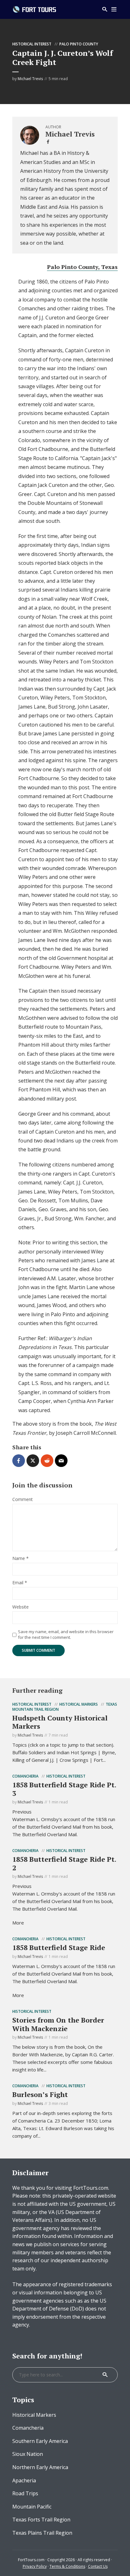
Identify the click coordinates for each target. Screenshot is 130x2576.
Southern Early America (40, 2441)
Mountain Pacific (32, 2507)
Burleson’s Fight (40, 2094)
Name (21, 1559)
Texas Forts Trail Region (41, 2520)
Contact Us (98, 2566)
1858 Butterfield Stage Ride (59, 1947)
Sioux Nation (28, 2454)
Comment (23, 1500)
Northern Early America (40, 2467)
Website (21, 1607)
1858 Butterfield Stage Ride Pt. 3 (64, 1789)
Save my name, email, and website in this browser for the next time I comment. (66, 1634)
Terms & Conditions (67, 2566)
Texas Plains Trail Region (42, 2533)
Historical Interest (32, 44)
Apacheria (24, 2480)
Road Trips (25, 2493)
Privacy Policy (35, 2566)
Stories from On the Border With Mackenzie (58, 2024)
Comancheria (25, 1776)
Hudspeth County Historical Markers (60, 1722)
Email (20, 1583)
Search (105, 2375)
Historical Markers (79, 1704)
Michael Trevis (30, 79)
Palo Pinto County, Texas (82, 267)
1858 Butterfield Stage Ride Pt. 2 (64, 1863)
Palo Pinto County (79, 44)
